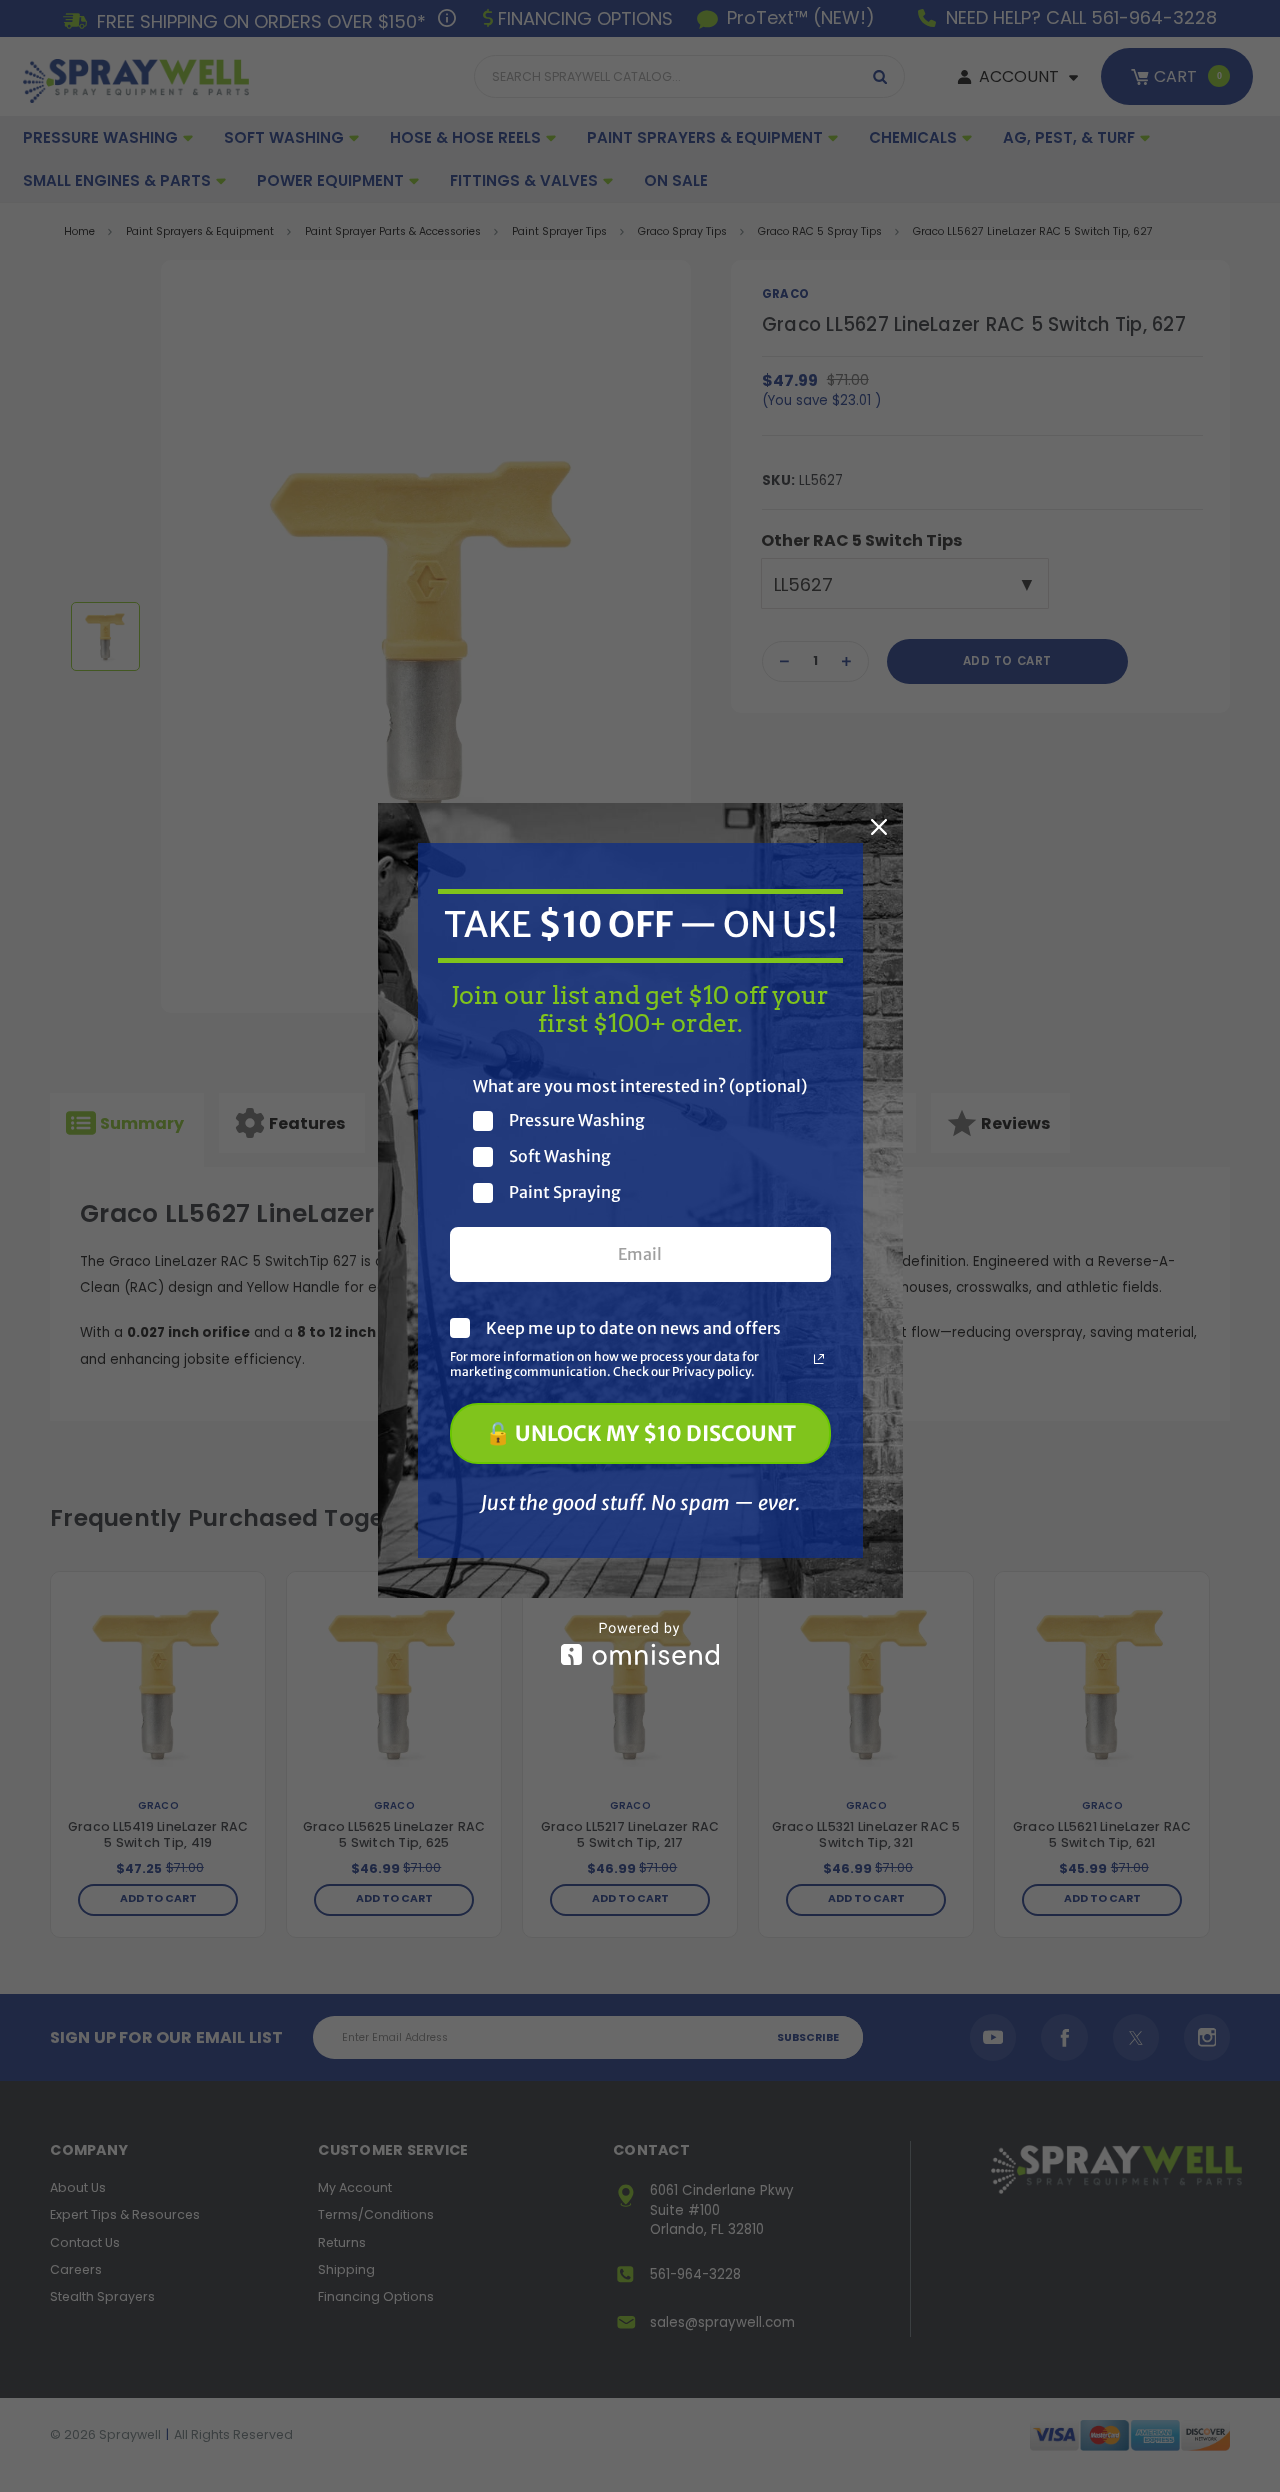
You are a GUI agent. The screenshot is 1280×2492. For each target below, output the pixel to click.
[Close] (879, 827)
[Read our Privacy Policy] (819, 1359)
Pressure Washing (577, 1120)
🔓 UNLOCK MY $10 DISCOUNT (640, 1433)
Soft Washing (560, 1156)
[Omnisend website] (640, 1643)
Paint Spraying (565, 1192)
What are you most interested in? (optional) (640, 1086)
